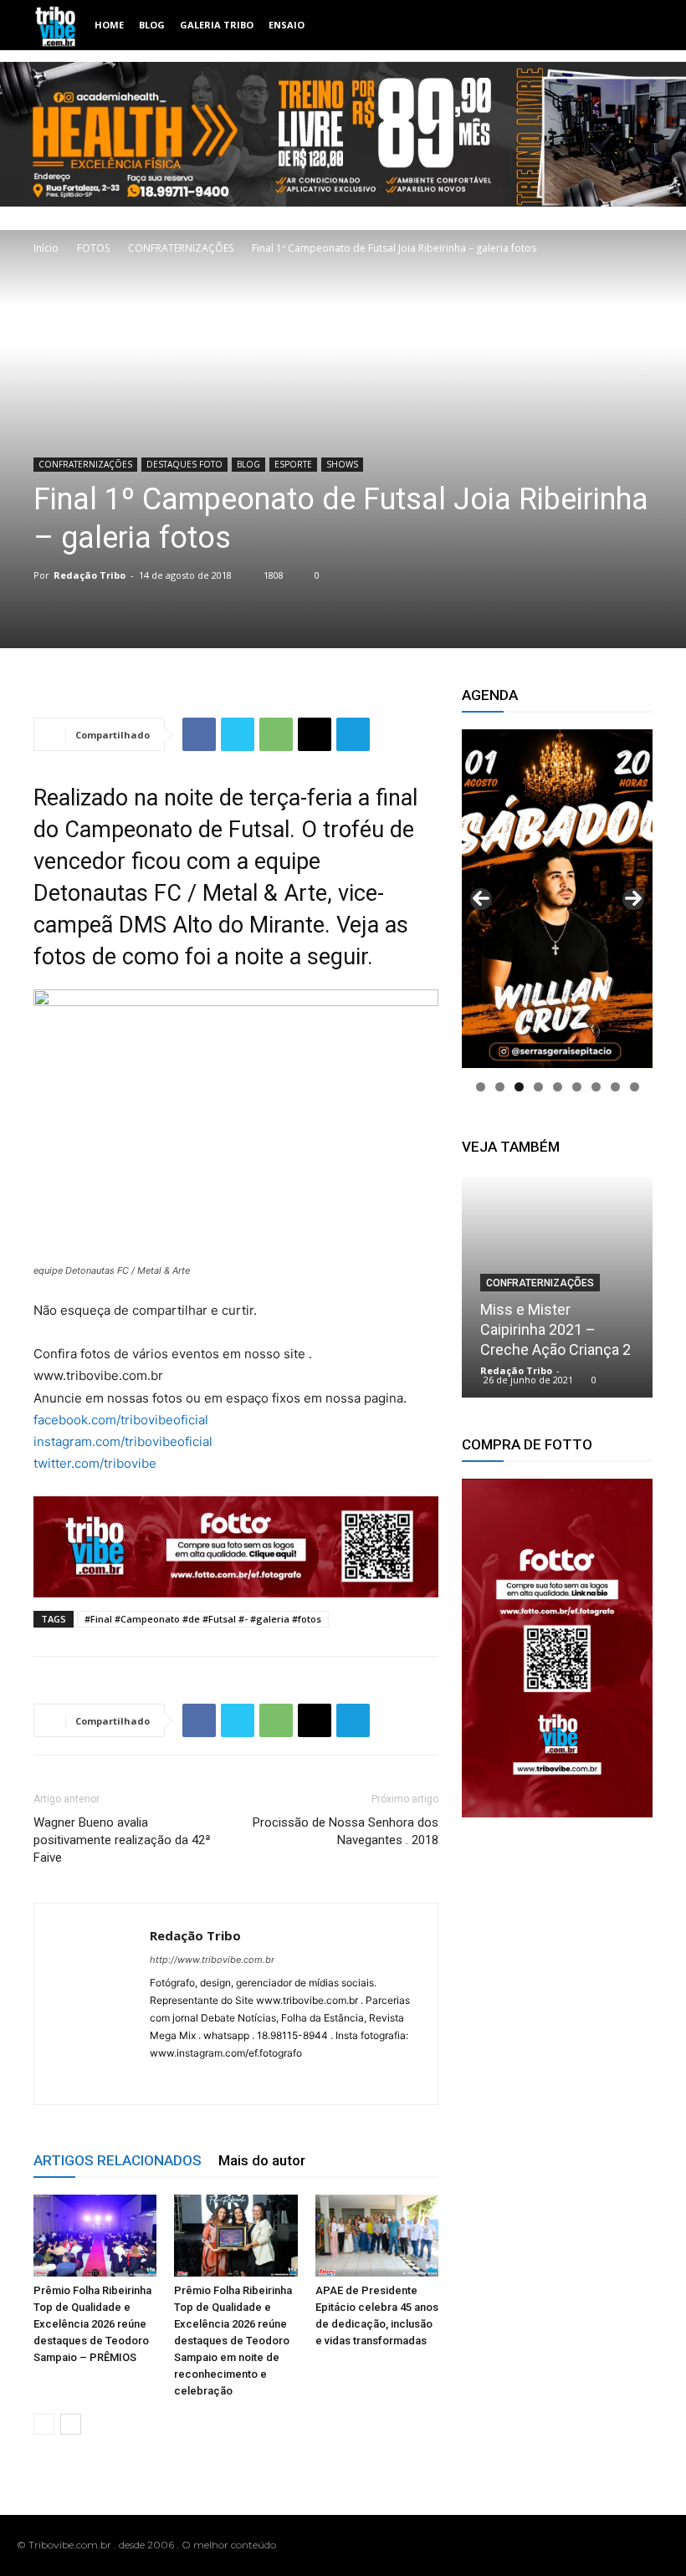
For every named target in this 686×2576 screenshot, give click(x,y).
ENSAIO (287, 25)
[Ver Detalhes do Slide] (557, 1648)
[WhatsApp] (276, 734)
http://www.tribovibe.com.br (212, 1960)
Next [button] (633, 899)
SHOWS (342, 464)
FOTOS (93, 248)
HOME (109, 25)
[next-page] (71, 2424)
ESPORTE (293, 464)
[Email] (315, 734)
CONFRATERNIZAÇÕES (181, 248)
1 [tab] (481, 1087)
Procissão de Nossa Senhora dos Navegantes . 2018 (346, 1831)
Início (46, 248)
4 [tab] (538, 1087)
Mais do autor (262, 2160)
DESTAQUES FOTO (184, 464)
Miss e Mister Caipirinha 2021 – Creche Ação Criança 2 (555, 1329)
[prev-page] (44, 2424)
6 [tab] (577, 1087)
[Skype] (224, 2081)
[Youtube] (660, 2545)
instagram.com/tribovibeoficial (123, 1441)
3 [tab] (519, 1087)
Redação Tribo (90, 575)
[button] (632, 26)
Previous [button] (481, 899)
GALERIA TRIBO (217, 25)
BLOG (152, 25)
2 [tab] (500, 1087)
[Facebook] (199, 734)
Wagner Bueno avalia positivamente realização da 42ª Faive (122, 1840)
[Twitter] (238, 734)
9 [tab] (635, 1087)
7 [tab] (596, 1087)
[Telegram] (353, 734)
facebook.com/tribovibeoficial (121, 1420)
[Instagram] (194, 2081)
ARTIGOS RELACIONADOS (118, 2160)
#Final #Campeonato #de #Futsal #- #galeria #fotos (203, 1619)
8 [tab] (615, 1087)
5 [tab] (558, 1087)
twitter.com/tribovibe (95, 1463)
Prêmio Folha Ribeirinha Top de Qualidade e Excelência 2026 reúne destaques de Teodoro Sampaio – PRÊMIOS (92, 2324)
